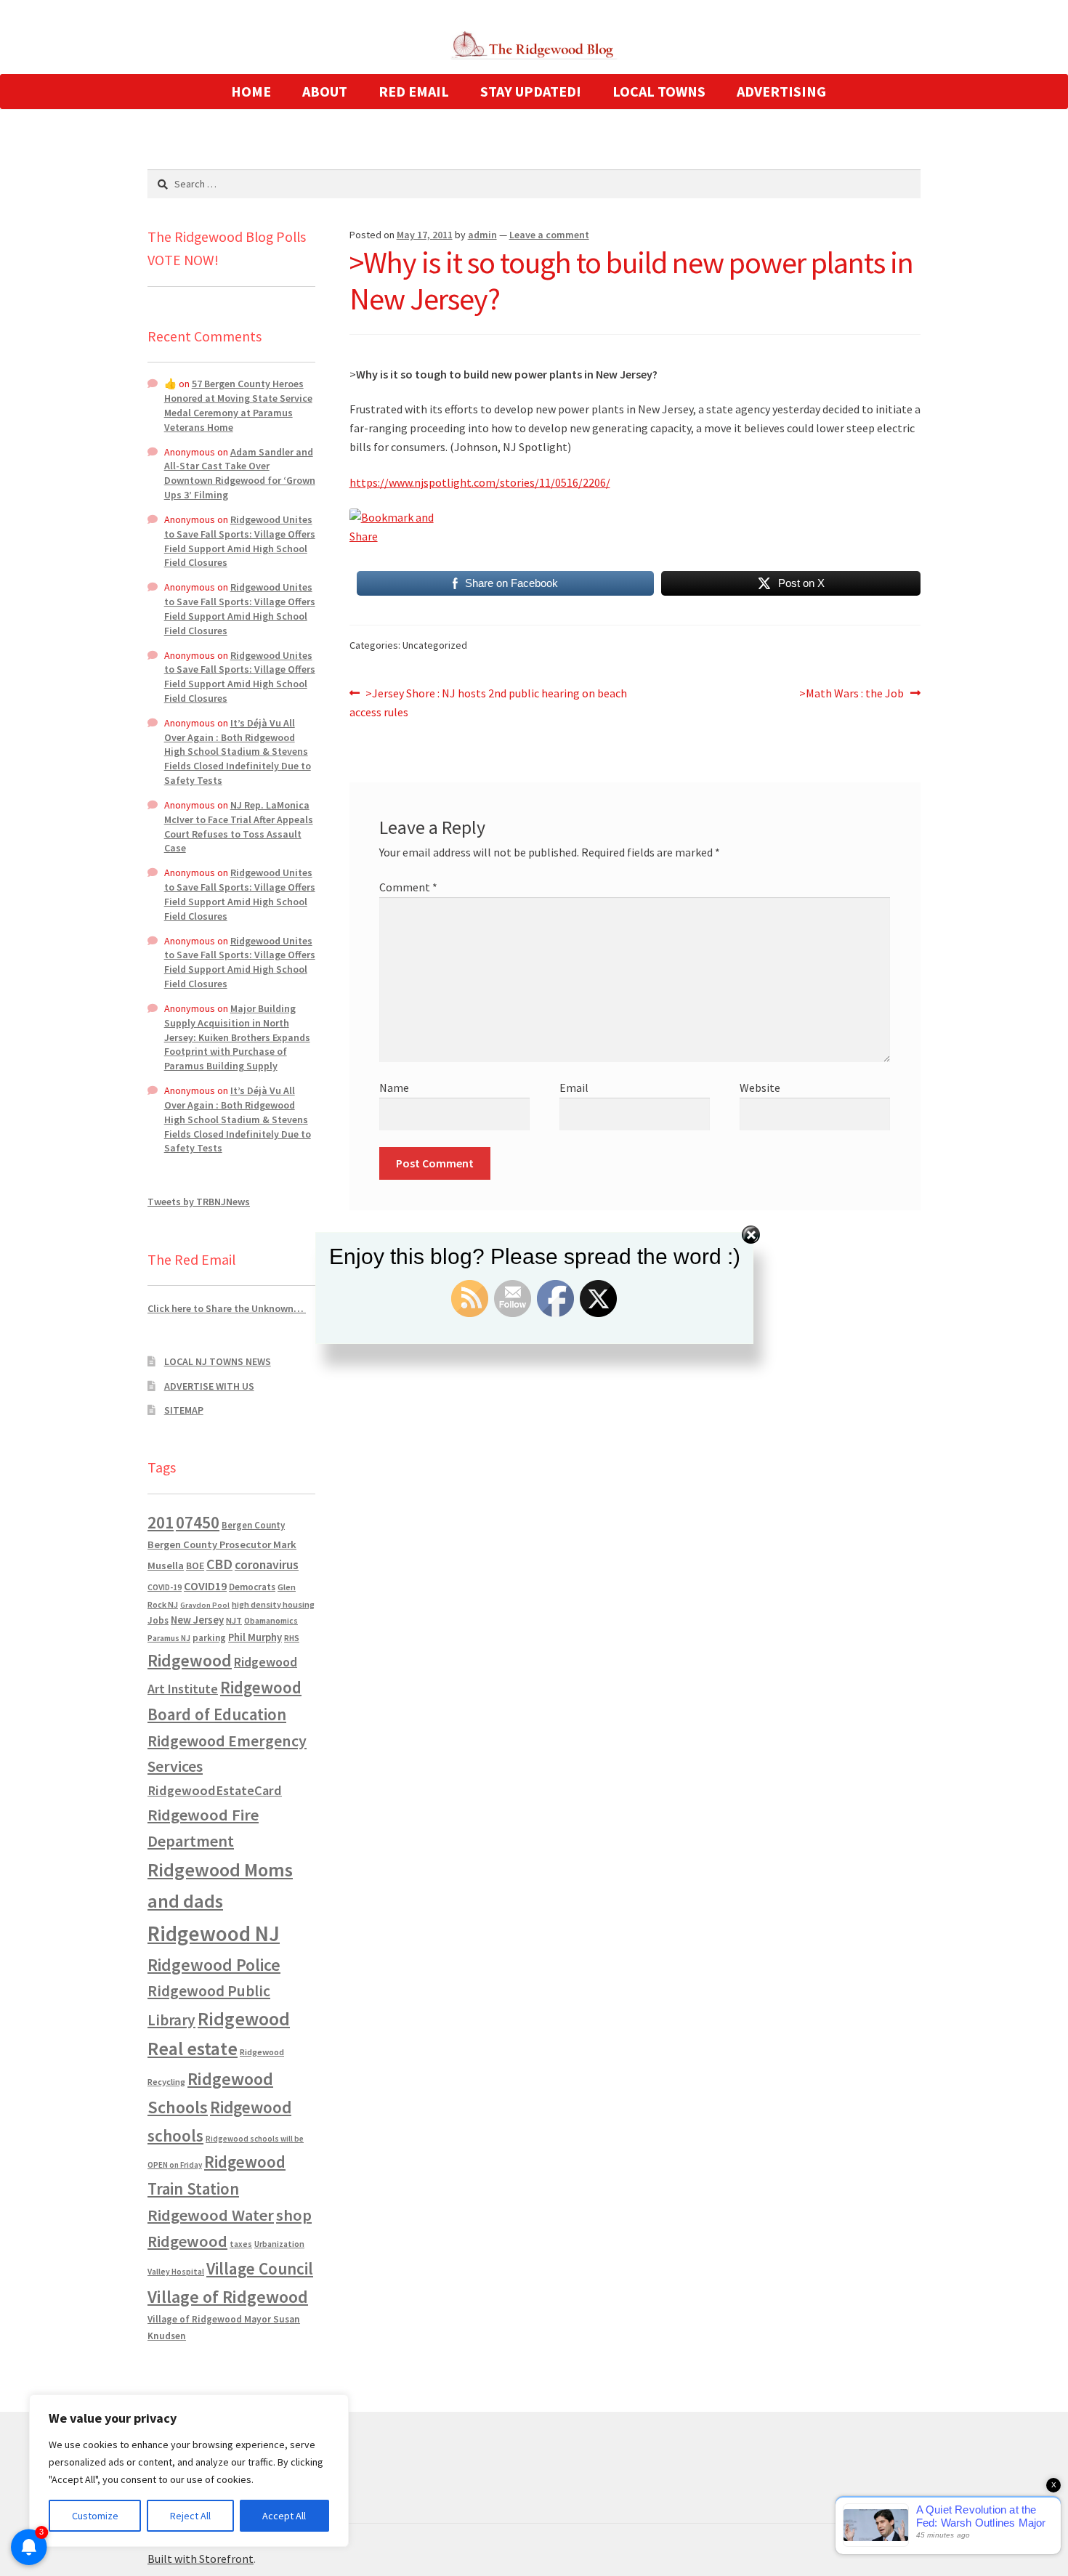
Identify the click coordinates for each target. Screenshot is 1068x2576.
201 (161, 1522)
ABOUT (325, 91)
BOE (195, 1566)
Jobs (158, 1620)
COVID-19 (165, 1587)
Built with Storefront (201, 2559)
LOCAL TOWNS (659, 91)
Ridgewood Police (214, 1965)
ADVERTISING (781, 91)
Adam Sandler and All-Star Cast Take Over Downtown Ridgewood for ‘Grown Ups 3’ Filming (240, 473)
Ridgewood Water (211, 2215)
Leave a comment (549, 235)
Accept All (284, 2516)
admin (482, 235)
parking (209, 1638)
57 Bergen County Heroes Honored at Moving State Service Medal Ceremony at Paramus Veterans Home (238, 405)
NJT (234, 1620)
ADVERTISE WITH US (209, 1386)
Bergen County (253, 1525)
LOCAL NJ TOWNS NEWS (218, 1361)
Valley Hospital (176, 2272)
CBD (219, 1564)
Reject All (190, 2516)
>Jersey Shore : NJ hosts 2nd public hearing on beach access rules (489, 702)
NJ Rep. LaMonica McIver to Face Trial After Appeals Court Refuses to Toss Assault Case (239, 826)
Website (760, 1087)
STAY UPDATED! (531, 91)
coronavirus (267, 1565)
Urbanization (279, 2244)
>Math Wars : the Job (851, 694)
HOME (251, 91)
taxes (241, 2244)
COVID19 (205, 1586)
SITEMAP (184, 1410)
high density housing (273, 1604)
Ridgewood (190, 1660)
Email (574, 1087)
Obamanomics (271, 1620)
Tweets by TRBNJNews (199, 1202)
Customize (95, 2516)
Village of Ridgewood (228, 2297)
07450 (198, 1522)
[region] (189, 2471)
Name (394, 1087)
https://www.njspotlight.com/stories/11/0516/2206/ (480, 482)
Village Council (260, 2268)
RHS (292, 1638)
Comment (408, 887)
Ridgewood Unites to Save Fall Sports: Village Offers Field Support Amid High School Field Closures (240, 541)
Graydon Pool (205, 1605)
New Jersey (197, 1620)
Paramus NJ (169, 1638)
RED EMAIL (414, 91)
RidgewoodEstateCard (215, 1790)
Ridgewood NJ (214, 1933)
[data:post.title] (635, 527)
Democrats (252, 1587)
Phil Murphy (255, 1637)
